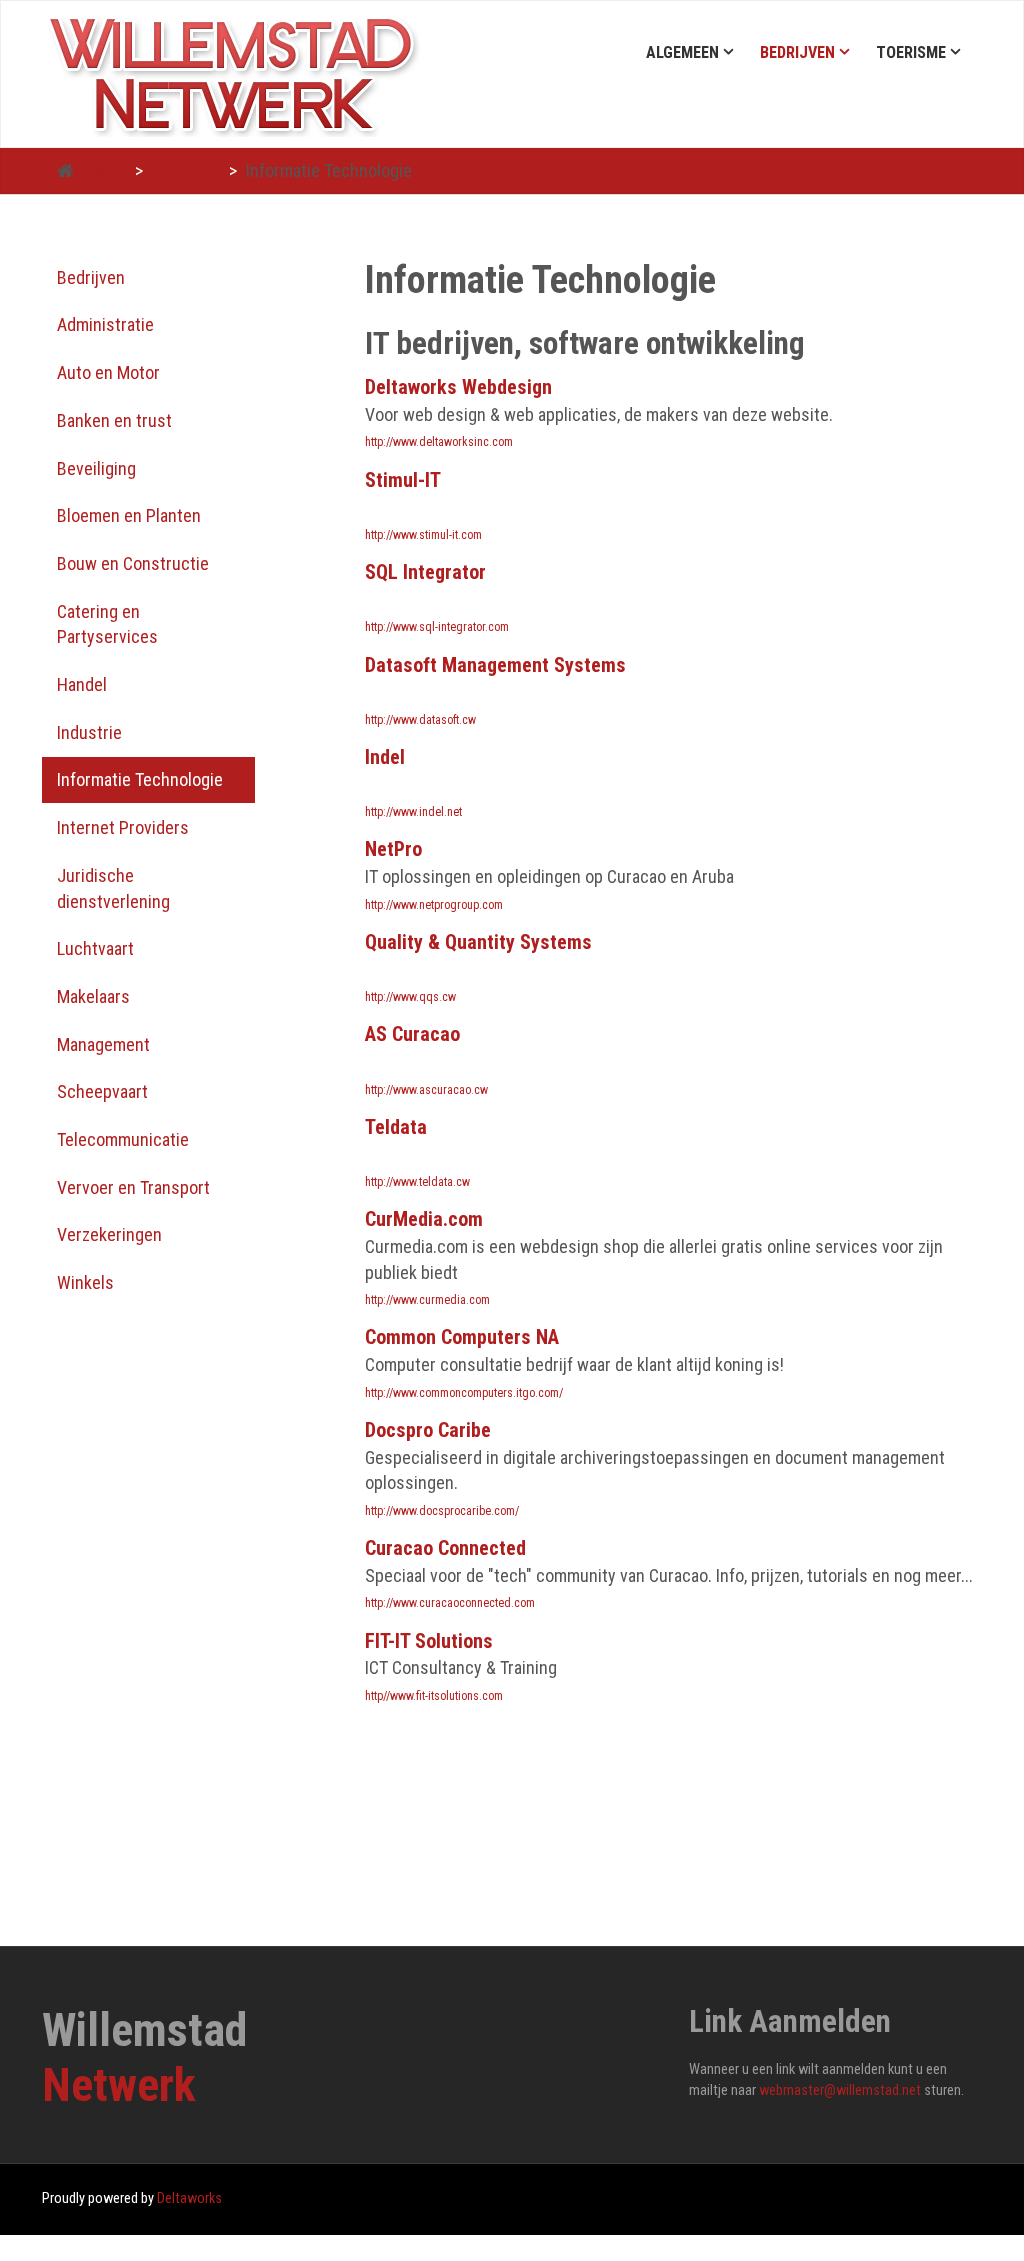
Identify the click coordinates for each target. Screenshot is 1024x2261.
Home (105, 170)
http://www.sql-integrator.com (437, 627)
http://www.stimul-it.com (423, 535)
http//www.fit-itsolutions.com (434, 1696)
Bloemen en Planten (129, 515)
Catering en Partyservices (107, 624)
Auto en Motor (108, 372)
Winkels (85, 1282)
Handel (82, 684)
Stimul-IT (403, 480)
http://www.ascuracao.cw (426, 1090)
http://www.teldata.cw (417, 1182)
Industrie (89, 732)
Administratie (105, 324)
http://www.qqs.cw (410, 997)
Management (103, 1044)
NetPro (393, 849)
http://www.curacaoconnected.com (450, 1603)
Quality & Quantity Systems (478, 942)
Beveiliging (96, 468)
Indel (385, 757)
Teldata (396, 1127)
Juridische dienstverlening (113, 888)
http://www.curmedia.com (427, 1300)
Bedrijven (797, 52)
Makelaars (93, 996)
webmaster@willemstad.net (840, 2090)
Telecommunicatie (123, 1139)
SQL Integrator (425, 572)
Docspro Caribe (428, 1430)
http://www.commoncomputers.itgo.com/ (464, 1393)
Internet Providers (123, 827)
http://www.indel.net (413, 812)
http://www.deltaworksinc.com (439, 442)
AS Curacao (412, 1034)
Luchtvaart (95, 948)
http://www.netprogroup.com (434, 905)
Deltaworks (189, 2198)
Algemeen (682, 52)
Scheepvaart (102, 1091)
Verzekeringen (109, 1234)
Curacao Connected (445, 1548)
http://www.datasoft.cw (420, 720)
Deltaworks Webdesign (458, 387)
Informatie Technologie (140, 779)
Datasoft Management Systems (495, 665)
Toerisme (911, 52)
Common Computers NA (462, 1337)
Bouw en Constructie (133, 563)
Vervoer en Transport (133, 1187)
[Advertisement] (148, 1606)
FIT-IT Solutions (429, 1641)
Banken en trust (114, 420)
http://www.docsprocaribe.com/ (442, 1511)
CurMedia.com (424, 1219)
